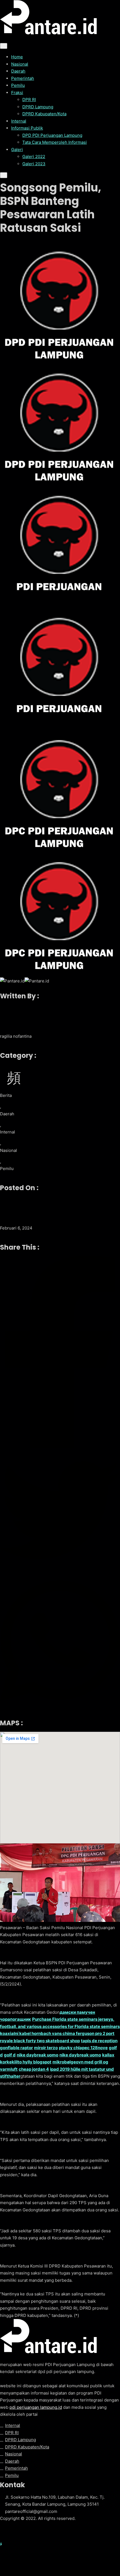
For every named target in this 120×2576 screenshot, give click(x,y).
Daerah (18, 71)
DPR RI (29, 100)
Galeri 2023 (34, 164)
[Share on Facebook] (60, 1353)
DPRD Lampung (38, 107)
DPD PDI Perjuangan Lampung (52, 135)
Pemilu (18, 85)
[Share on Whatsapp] (60, 1642)
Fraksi (17, 93)
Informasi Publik (27, 128)
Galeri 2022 (34, 156)
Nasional (20, 64)
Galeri (17, 150)
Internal (19, 121)
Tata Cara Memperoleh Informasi (55, 142)
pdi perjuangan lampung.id (36, 2407)
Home (17, 57)
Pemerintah (23, 78)
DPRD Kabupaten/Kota (44, 114)
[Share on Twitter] (60, 1511)
